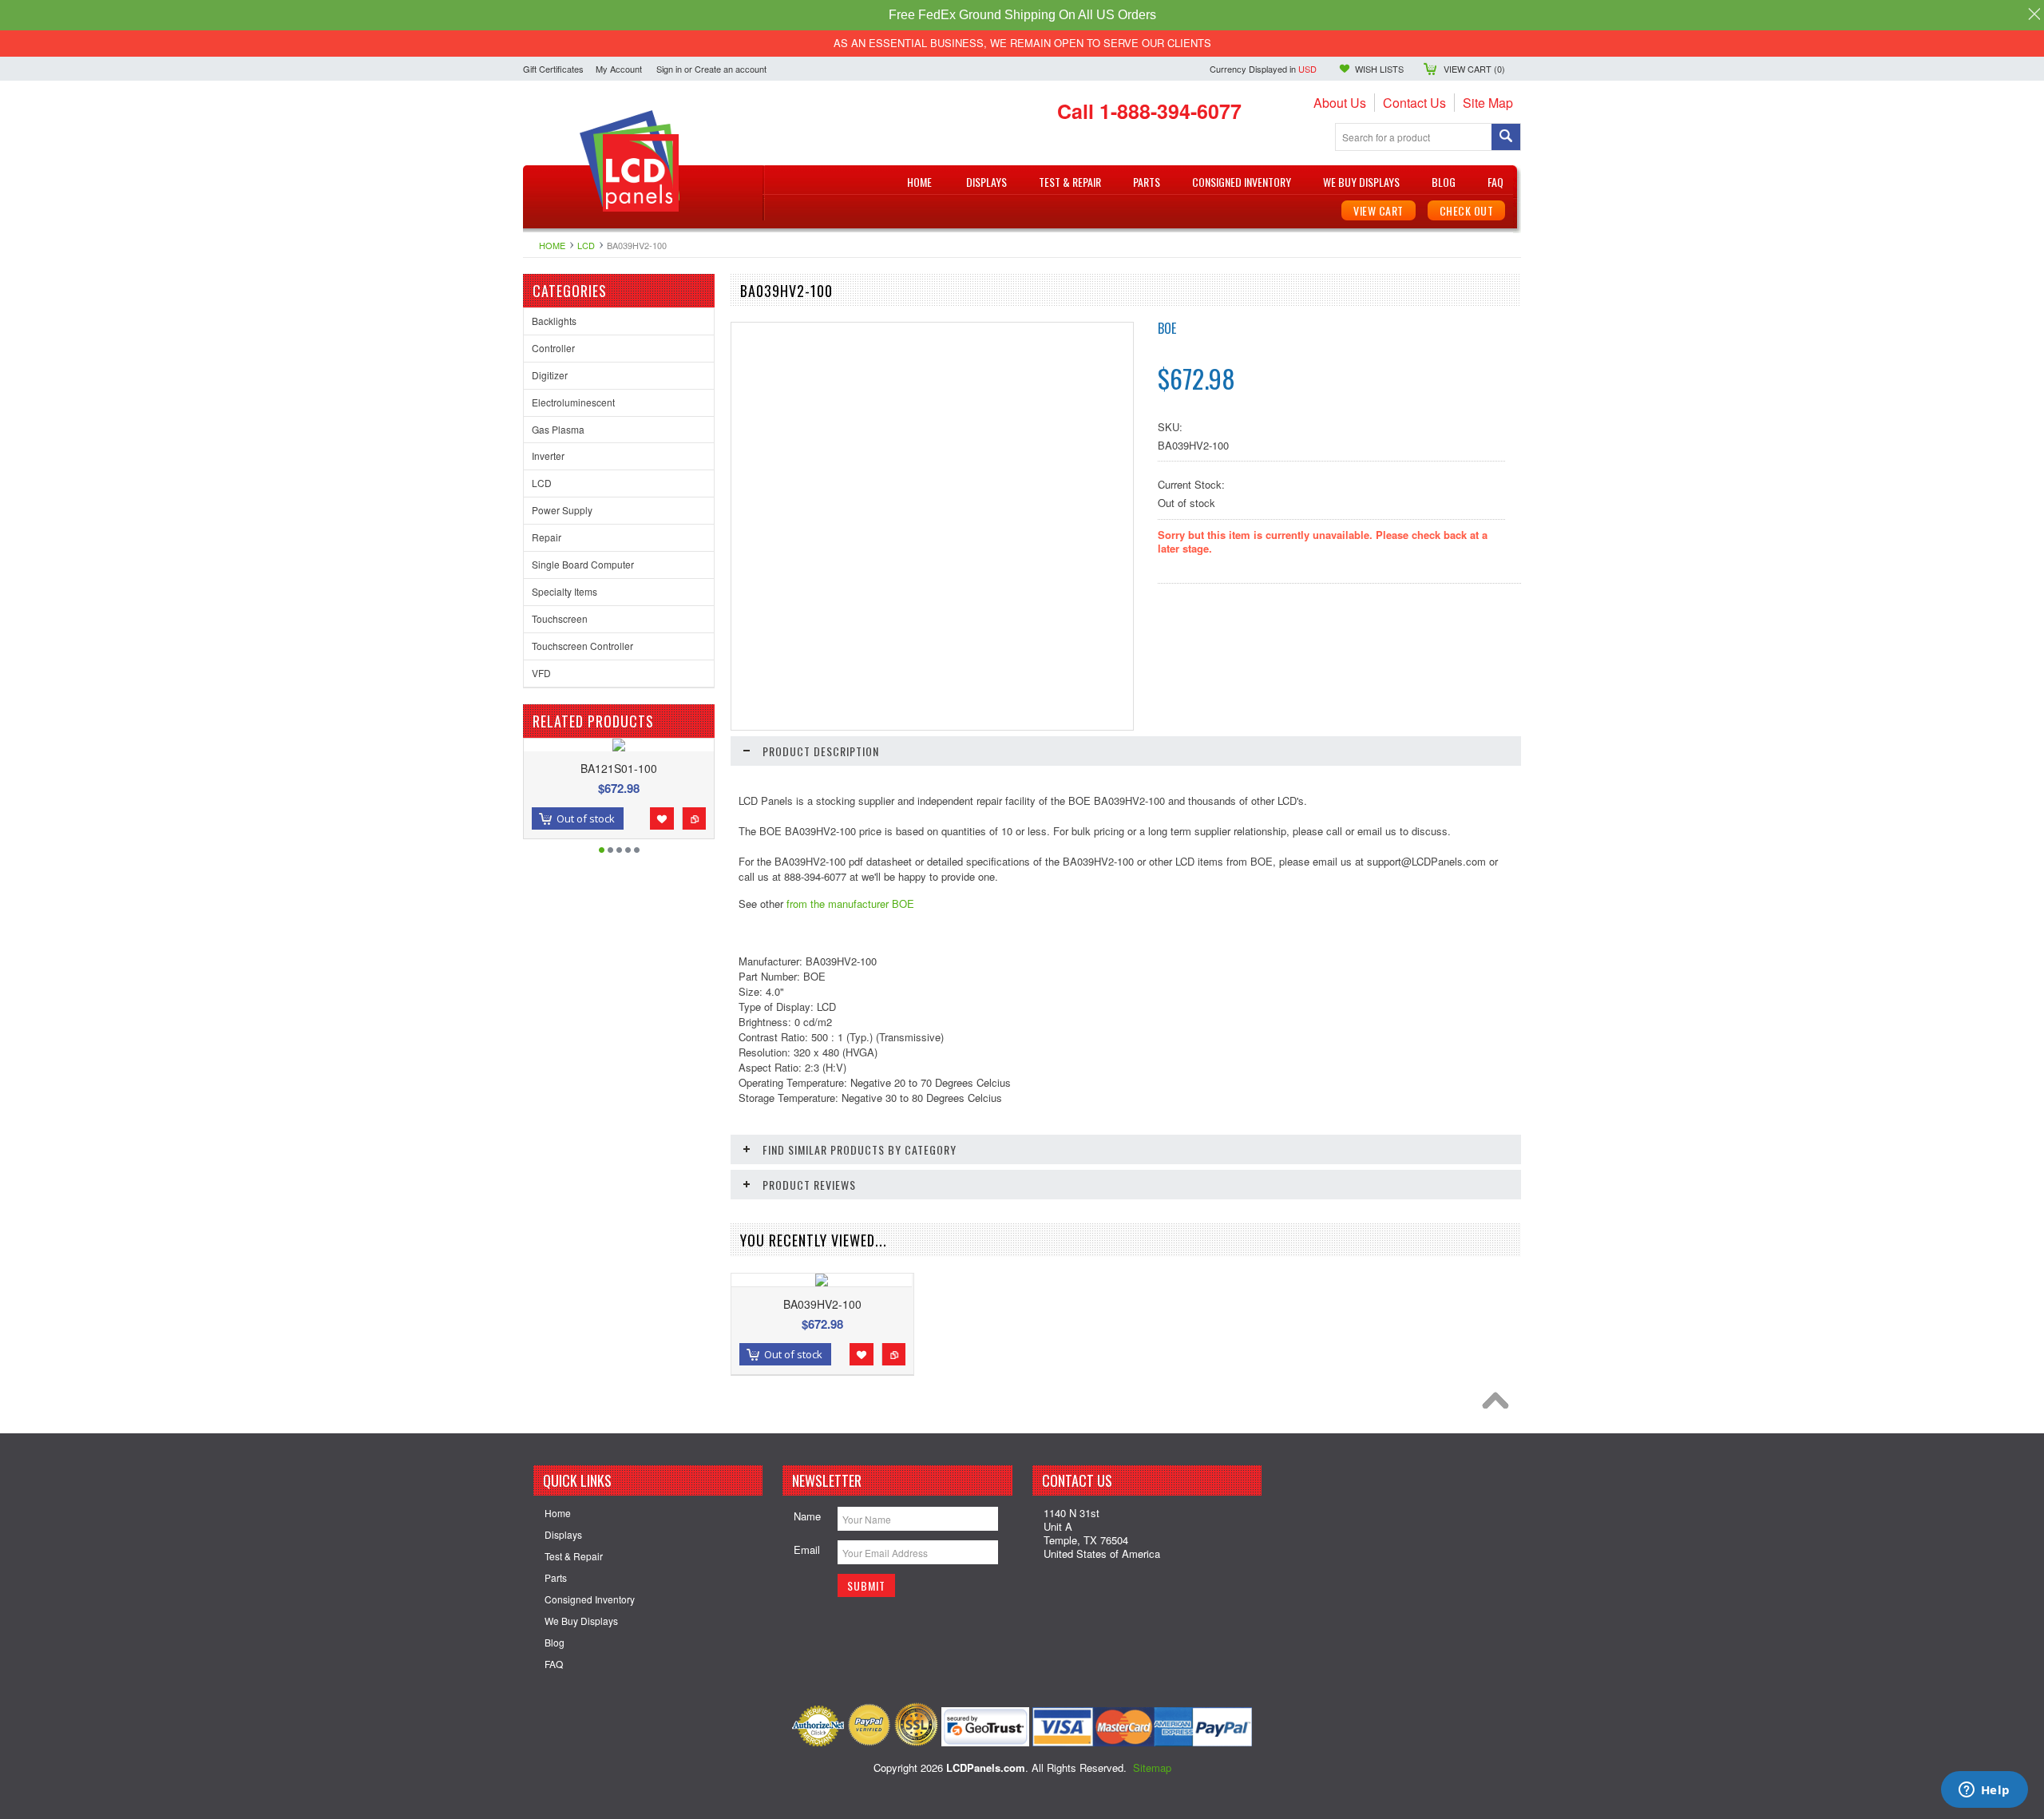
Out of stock (586, 818)
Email (807, 1550)
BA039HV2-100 (822, 1304)
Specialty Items (564, 591)
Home (552, 245)
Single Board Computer (583, 564)
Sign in (669, 69)
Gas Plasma (558, 429)
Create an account (731, 69)
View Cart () (1474, 69)
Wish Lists (1379, 69)
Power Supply (562, 510)
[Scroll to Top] (1499, 1405)
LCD (586, 245)
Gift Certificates (553, 69)
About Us (1340, 103)
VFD (541, 673)
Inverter (548, 456)
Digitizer (550, 375)
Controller (553, 348)
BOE (1167, 328)
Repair (547, 537)
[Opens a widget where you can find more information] (1984, 1791)
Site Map (1488, 103)
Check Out (1467, 210)
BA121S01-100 (619, 768)
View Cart (1379, 210)
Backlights (554, 321)
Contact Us (1414, 103)
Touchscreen (560, 618)
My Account (619, 69)
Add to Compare (694, 818)
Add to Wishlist (662, 818)
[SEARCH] (1506, 138)
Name (807, 1516)
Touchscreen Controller (582, 646)
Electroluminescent (573, 402)
